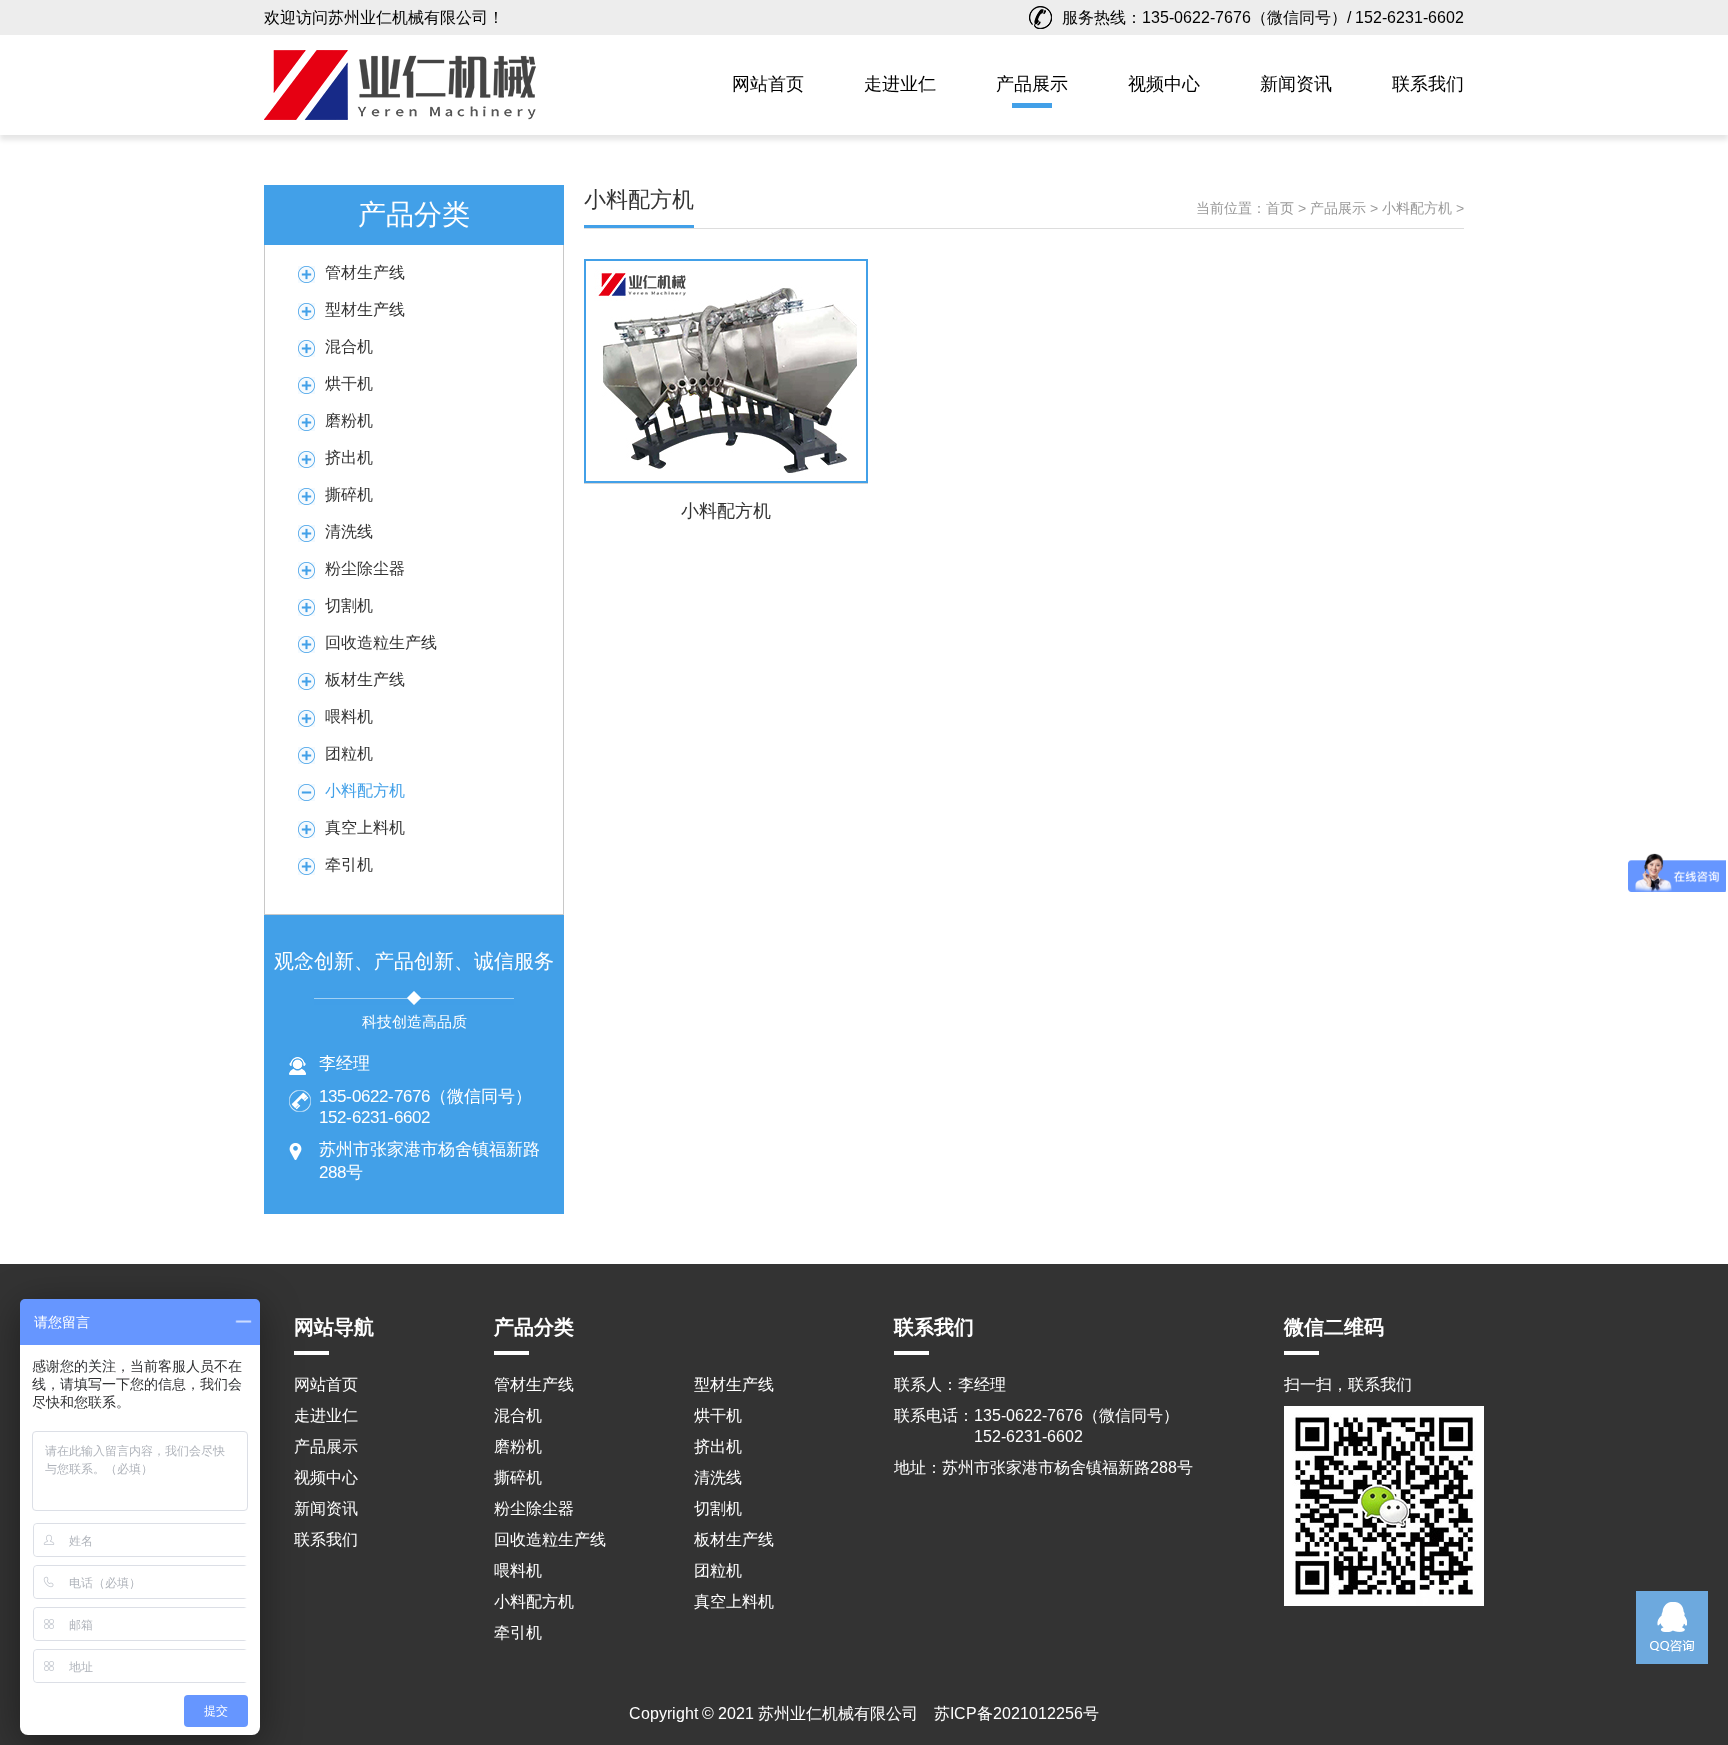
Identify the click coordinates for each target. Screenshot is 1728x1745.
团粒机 (349, 753)
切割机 (349, 605)
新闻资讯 (1296, 84)
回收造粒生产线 (381, 642)
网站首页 (768, 84)
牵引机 (349, 864)
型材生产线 (365, 309)
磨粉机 (349, 420)
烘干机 (349, 383)
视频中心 (1164, 84)
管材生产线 (365, 272)
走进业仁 (900, 84)
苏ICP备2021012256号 (1016, 1713)
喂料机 (349, 716)
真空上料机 (365, 827)
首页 (1280, 208)
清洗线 (349, 531)
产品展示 (1032, 84)
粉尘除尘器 (365, 568)
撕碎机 (349, 494)
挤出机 (349, 457)
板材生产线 (365, 679)
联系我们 (1428, 84)
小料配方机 (365, 790)
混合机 (349, 346)
